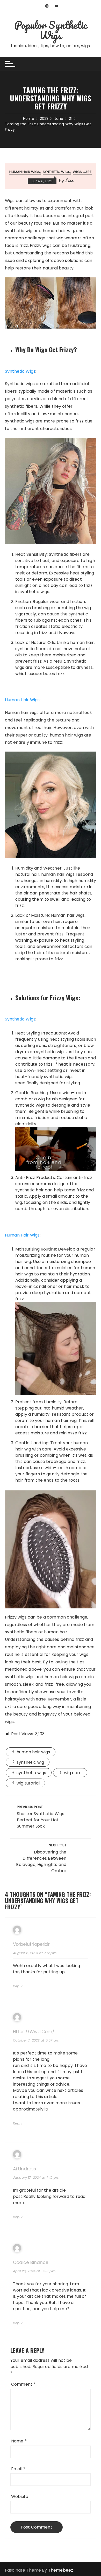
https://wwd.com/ (34, 2032)
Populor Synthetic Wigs (51, 30)
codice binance (31, 2263)
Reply (18, 1986)
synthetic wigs (31, 1773)
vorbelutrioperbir (31, 1944)
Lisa (69, 180)
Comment (23, 2384)
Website (20, 2497)
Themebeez (61, 2570)
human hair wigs (25, 172)
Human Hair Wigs (22, 700)
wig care (73, 1773)
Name (19, 2441)
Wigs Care (82, 172)
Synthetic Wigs (56, 172)
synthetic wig (30, 1762)
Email (18, 2469)
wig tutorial (28, 1783)
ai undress (24, 2169)
